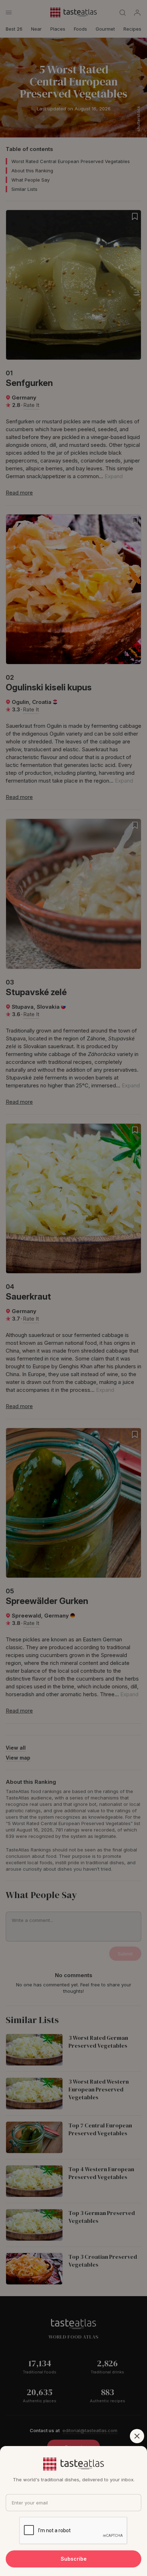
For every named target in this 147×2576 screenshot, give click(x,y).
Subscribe (74, 2559)
